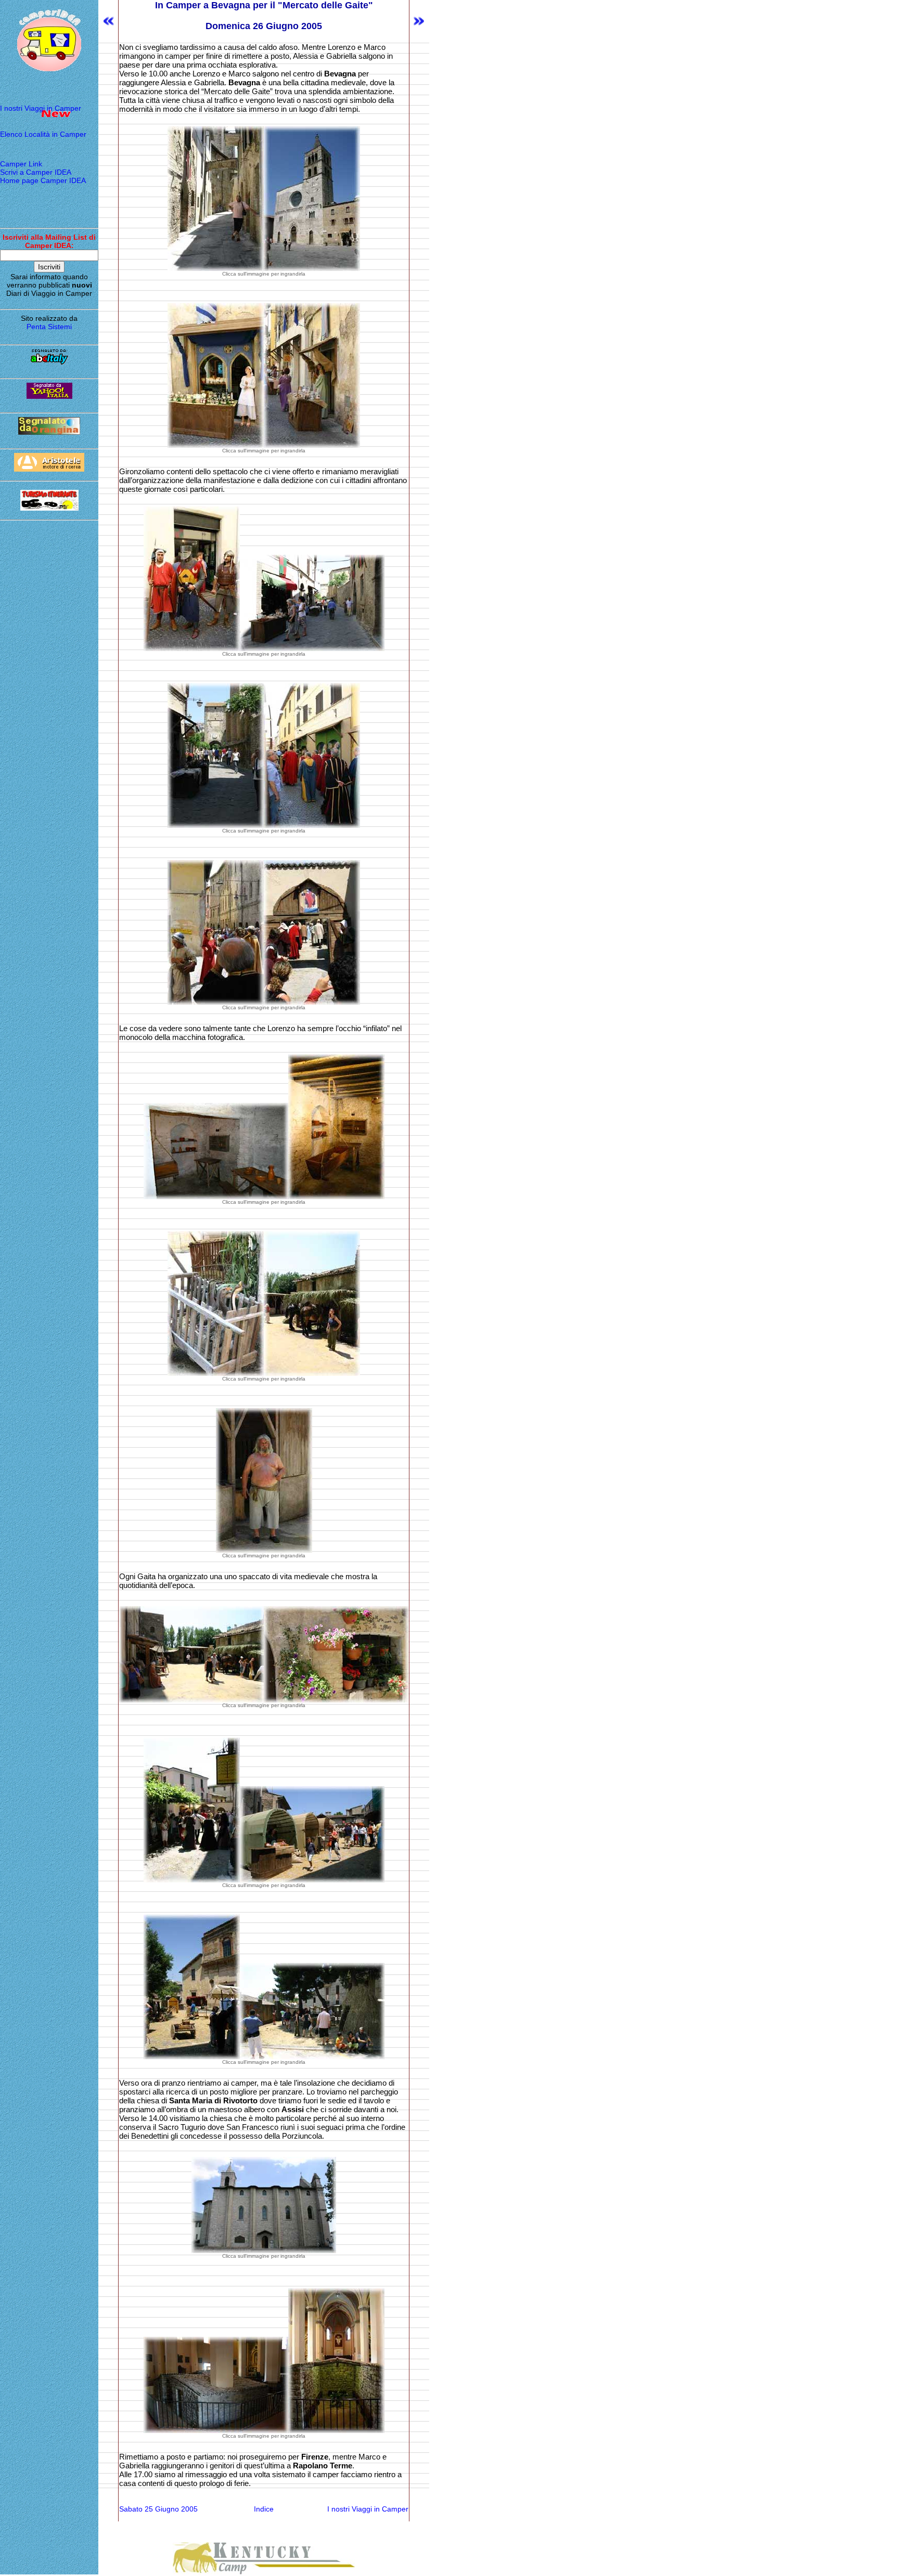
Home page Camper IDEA (43, 180)
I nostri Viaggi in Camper (41, 108)
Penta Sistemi (49, 327)
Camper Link (21, 164)
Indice (264, 2509)
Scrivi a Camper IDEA (36, 172)
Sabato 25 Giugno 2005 (158, 2509)
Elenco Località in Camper (43, 134)
